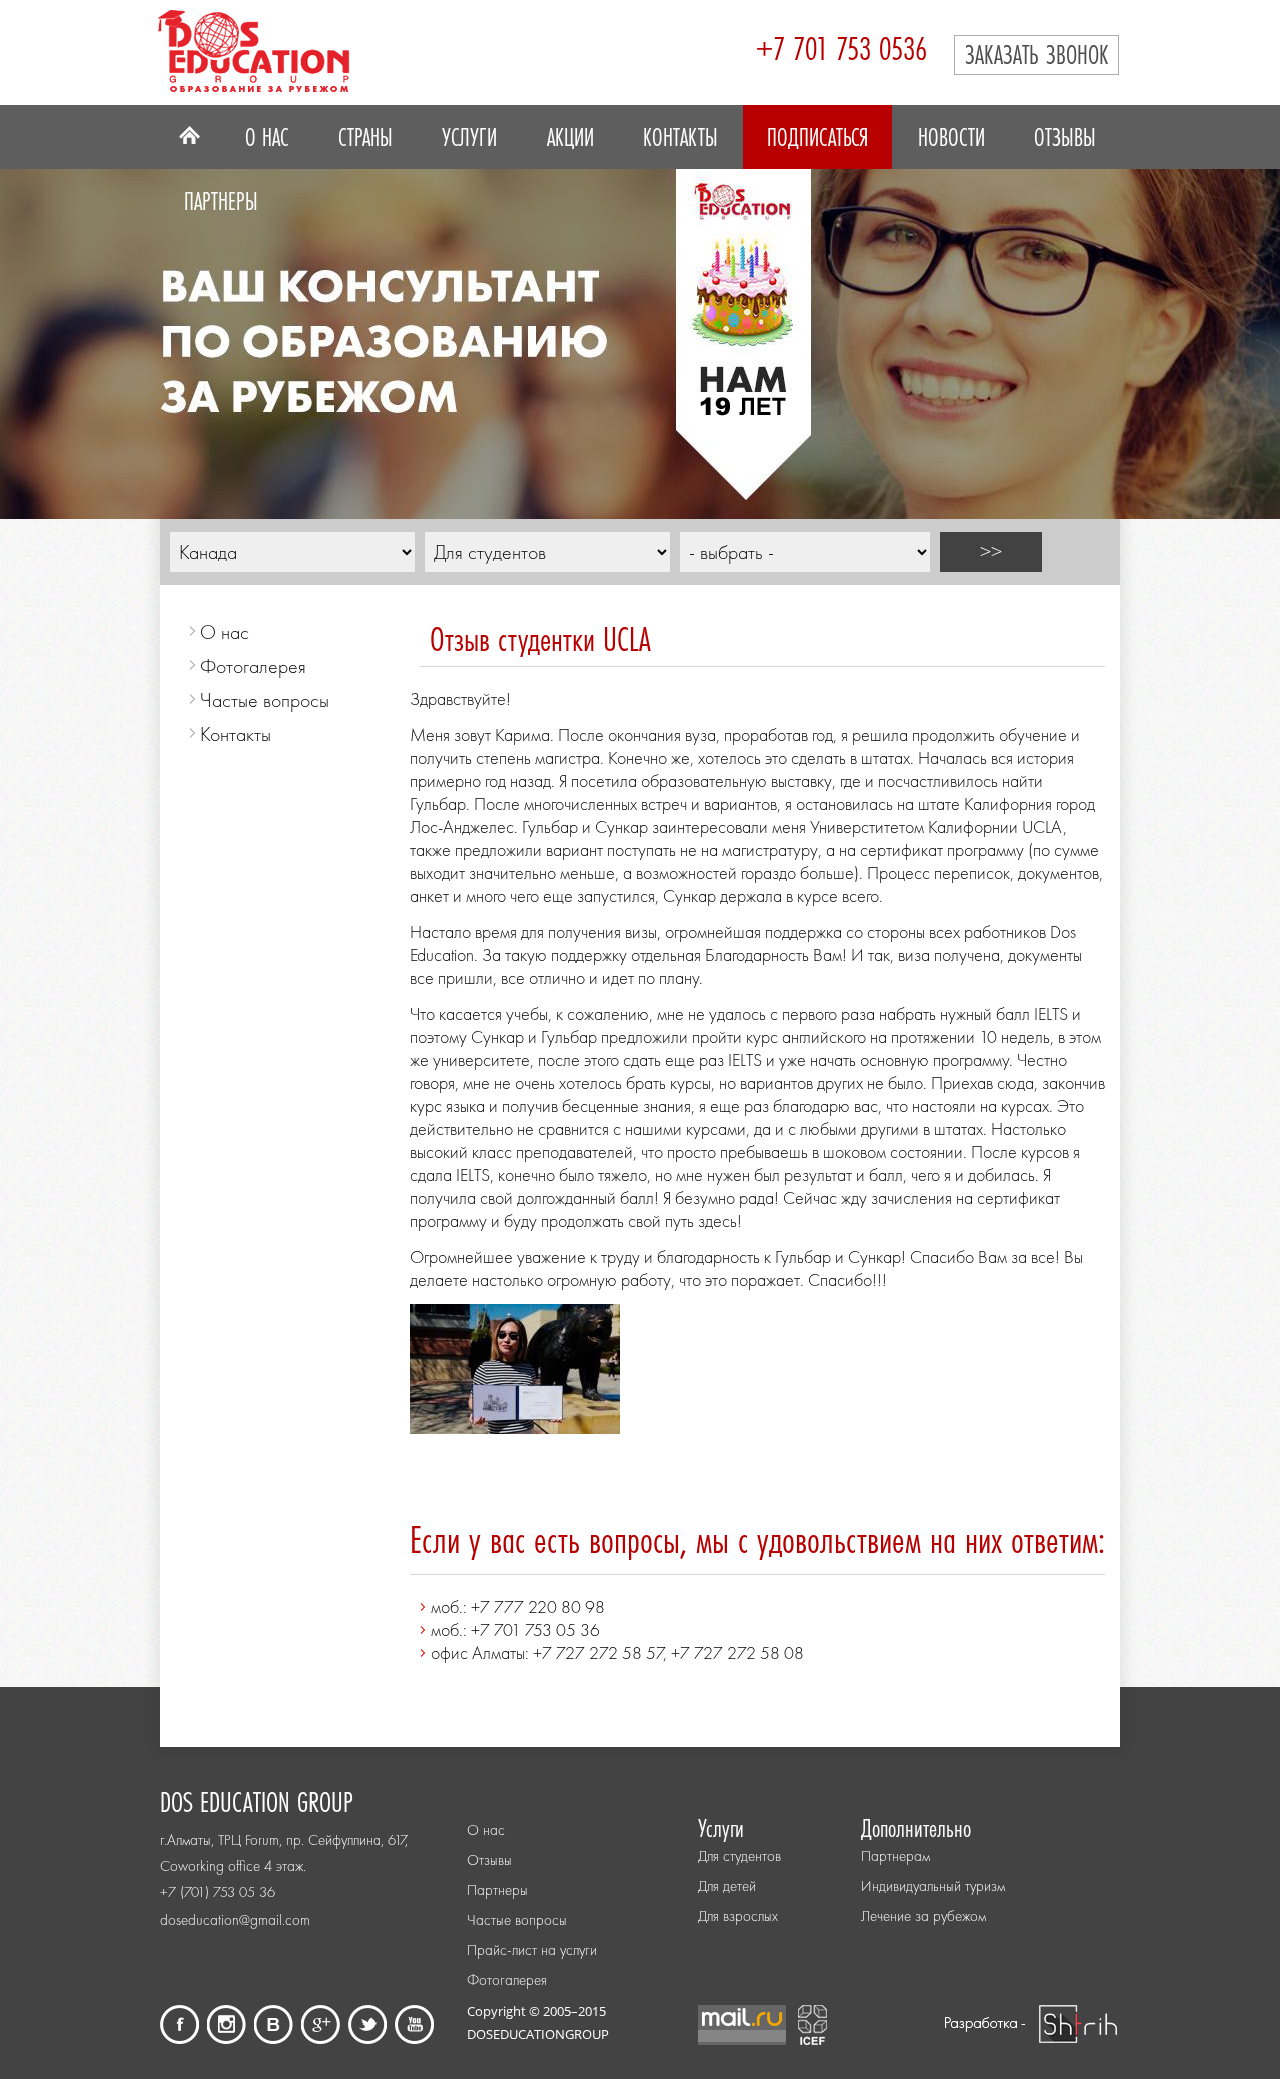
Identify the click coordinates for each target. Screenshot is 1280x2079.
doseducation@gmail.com (235, 1920)
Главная (190, 137)
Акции (570, 137)
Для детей (727, 1886)
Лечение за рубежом (923, 1916)
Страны (365, 137)
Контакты (680, 137)
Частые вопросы (264, 700)
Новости (951, 137)
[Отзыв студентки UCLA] (515, 1427)
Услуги (469, 137)
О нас (266, 137)
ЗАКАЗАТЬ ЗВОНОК (1036, 54)
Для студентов (739, 1856)
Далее (1235, 330)
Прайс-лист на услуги (532, 1950)
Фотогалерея (253, 666)
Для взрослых (738, 1916)
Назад (45, 330)
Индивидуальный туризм (933, 1886)
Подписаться (817, 137)
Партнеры (221, 201)
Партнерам (895, 1856)
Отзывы (1065, 137)
